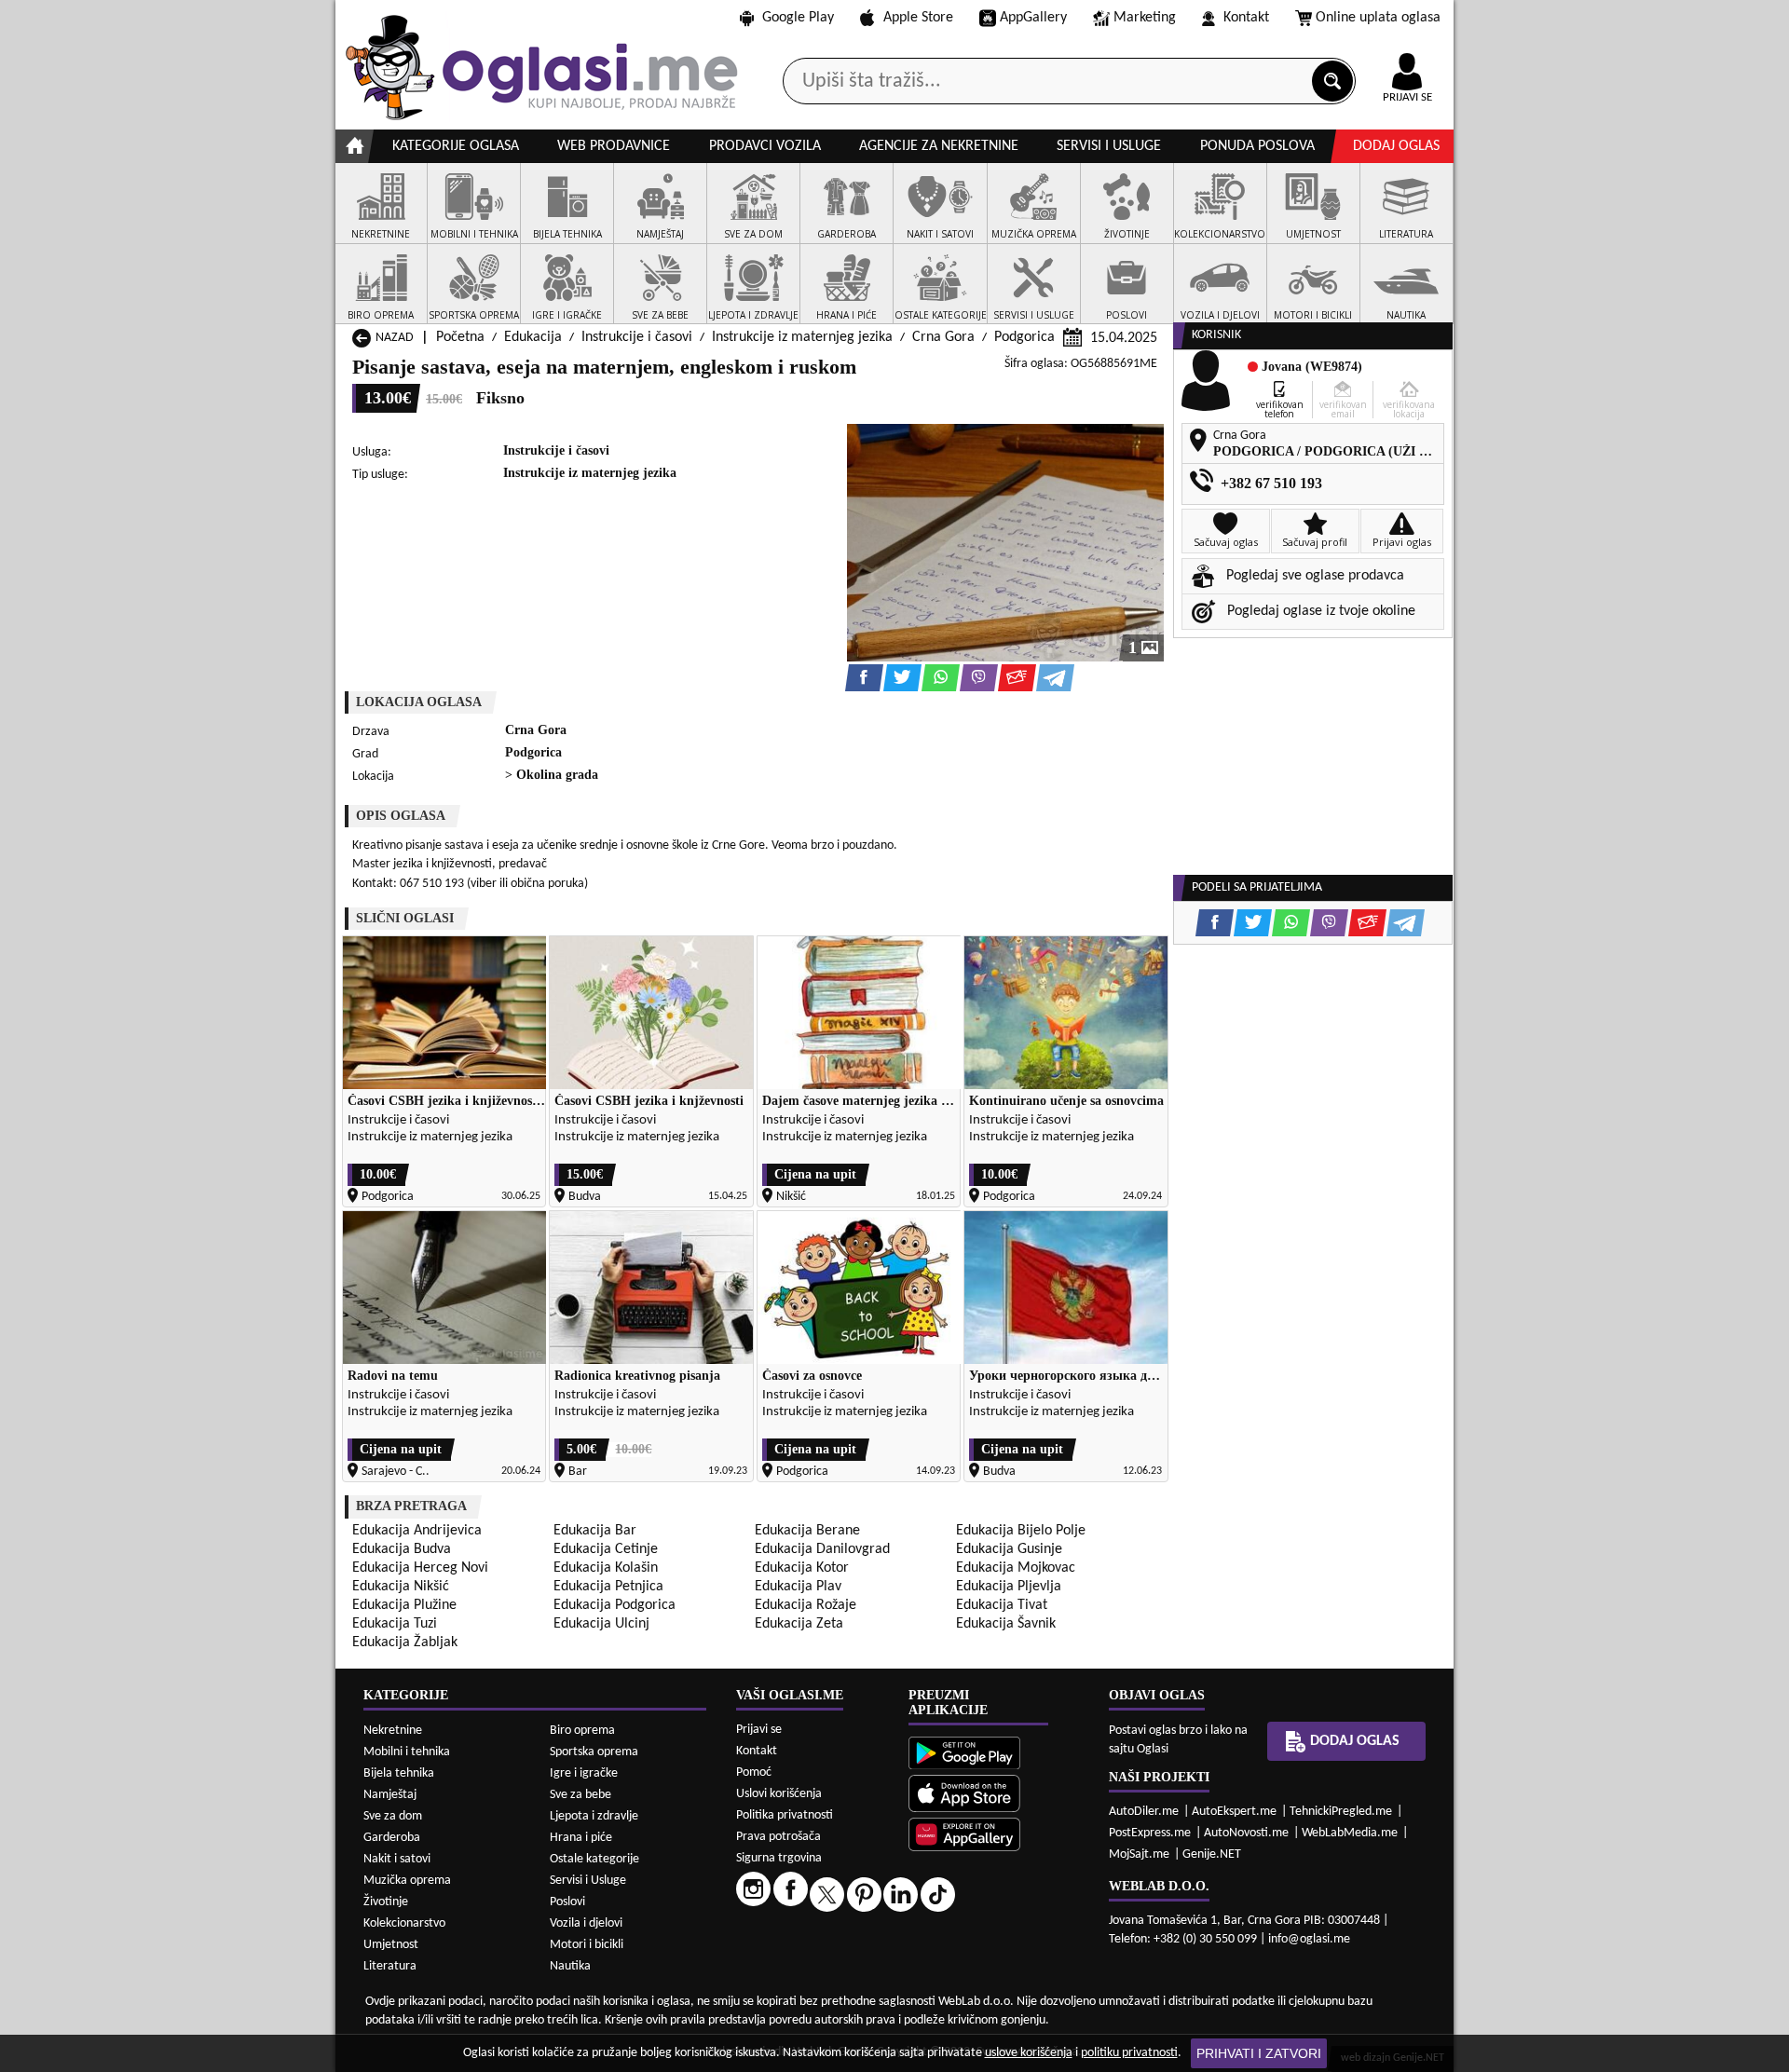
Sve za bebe (580, 1795)
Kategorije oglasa (456, 146)
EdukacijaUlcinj (601, 1624)
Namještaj (390, 1795)
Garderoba (392, 1838)
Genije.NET (1212, 1854)
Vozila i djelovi (586, 1923)
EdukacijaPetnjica (608, 1587)
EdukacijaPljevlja (1009, 1587)
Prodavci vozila (765, 146)
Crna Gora (943, 337)
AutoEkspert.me (1234, 1812)
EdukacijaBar (595, 1531)
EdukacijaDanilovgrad (822, 1549)
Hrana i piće (581, 1838)
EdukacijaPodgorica (615, 1605)
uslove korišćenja (1029, 2053)
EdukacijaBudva (402, 1549)
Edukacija (533, 337)
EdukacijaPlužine (404, 1605)
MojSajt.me (1139, 1854)
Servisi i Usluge (588, 1881)
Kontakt (1246, 18)
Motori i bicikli (587, 1945)
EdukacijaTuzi (395, 1624)
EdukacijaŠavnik (1006, 1624)
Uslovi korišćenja (779, 1794)
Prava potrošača (778, 1837)
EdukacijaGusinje (1009, 1549)
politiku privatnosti (1129, 2053)
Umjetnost (391, 1945)
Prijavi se (759, 1730)
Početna (460, 337)
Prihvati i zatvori (1259, 2053)
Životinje (386, 1902)
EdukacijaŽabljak (405, 1643)
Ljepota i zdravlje (594, 1816)
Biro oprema (582, 1731)
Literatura (390, 1966)
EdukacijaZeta (799, 1624)
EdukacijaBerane (807, 1531)
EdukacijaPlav (798, 1587)
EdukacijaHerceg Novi (420, 1568)
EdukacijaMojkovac (1016, 1568)
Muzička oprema (407, 1881)
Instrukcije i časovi (637, 337)
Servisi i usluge (1109, 146)
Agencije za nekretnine (939, 146)
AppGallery (1033, 18)
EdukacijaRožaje (806, 1605)
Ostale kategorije (594, 1859)
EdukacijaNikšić (401, 1587)
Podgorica (1024, 337)
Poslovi (567, 1902)
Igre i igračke (584, 1773)
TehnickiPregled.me (1341, 1812)
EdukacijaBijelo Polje (1021, 1531)
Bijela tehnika (399, 1773)
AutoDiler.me (1144, 1812)
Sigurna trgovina (779, 1858)
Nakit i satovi (397, 1859)
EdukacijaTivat (1002, 1605)
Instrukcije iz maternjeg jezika (802, 337)
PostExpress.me (1150, 1833)
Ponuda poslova (1257, 146)
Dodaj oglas (1396, 146)
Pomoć (754, 1772)
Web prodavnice (614, 146)
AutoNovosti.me (1246, 1833)
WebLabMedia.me (1350, 1833)
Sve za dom (393, 1816)
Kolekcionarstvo (404, 1923)
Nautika (570, 1966)
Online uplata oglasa (1378, 18)
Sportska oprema (594, 1752)
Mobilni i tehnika (407, 1752)
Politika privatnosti (785, 1815)
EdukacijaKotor (802, 1568)
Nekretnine (393, 1731)
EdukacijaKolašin (606, 1568)
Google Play (798, 18)
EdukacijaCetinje (606, 1549)
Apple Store (918, 18)
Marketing (1145, 18)
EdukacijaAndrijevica (417, 1531)
